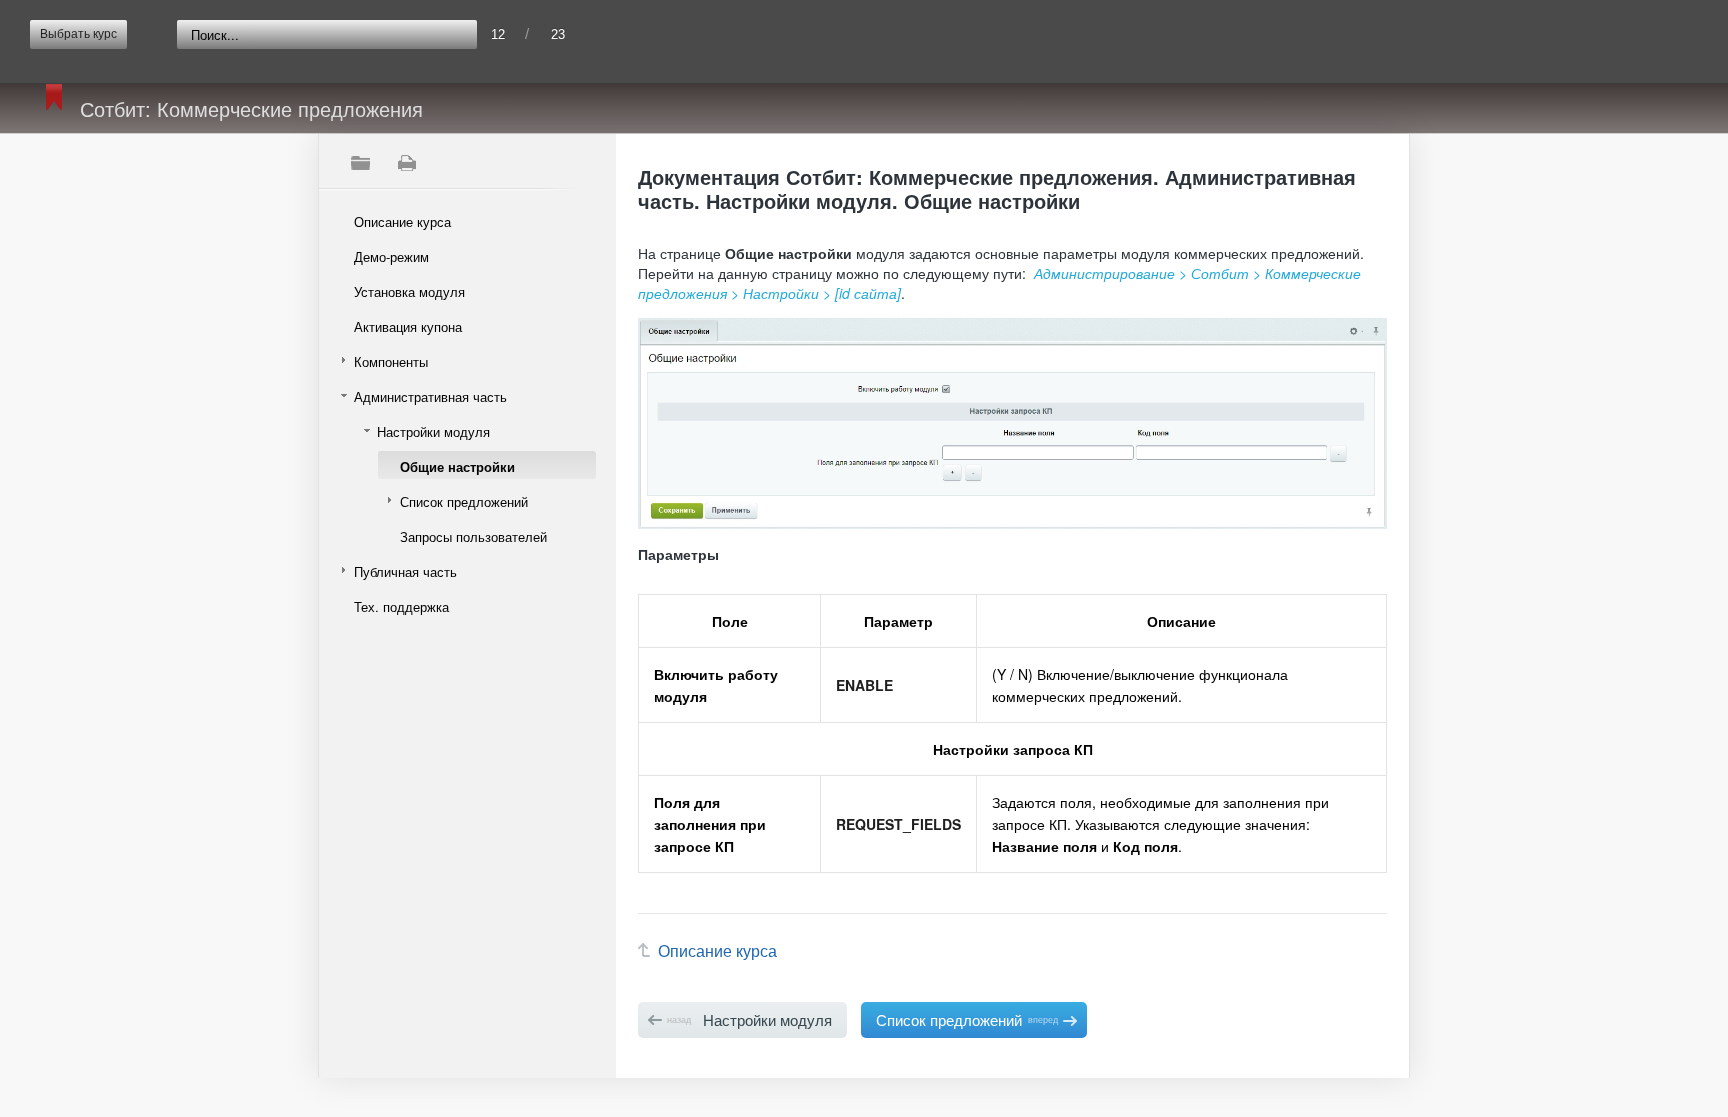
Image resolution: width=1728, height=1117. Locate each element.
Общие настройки (457, 466)
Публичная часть (405, 571)
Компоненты (391, 361)
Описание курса (402, 221)
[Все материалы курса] (360, 163)
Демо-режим (391, 256)
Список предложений (464, 501)
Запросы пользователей (473, 536)
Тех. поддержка (401, 606)
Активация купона (408, 326)
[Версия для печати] (406, 163)
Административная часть (430, 396)
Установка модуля (409, 291)
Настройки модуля (433, 431)
